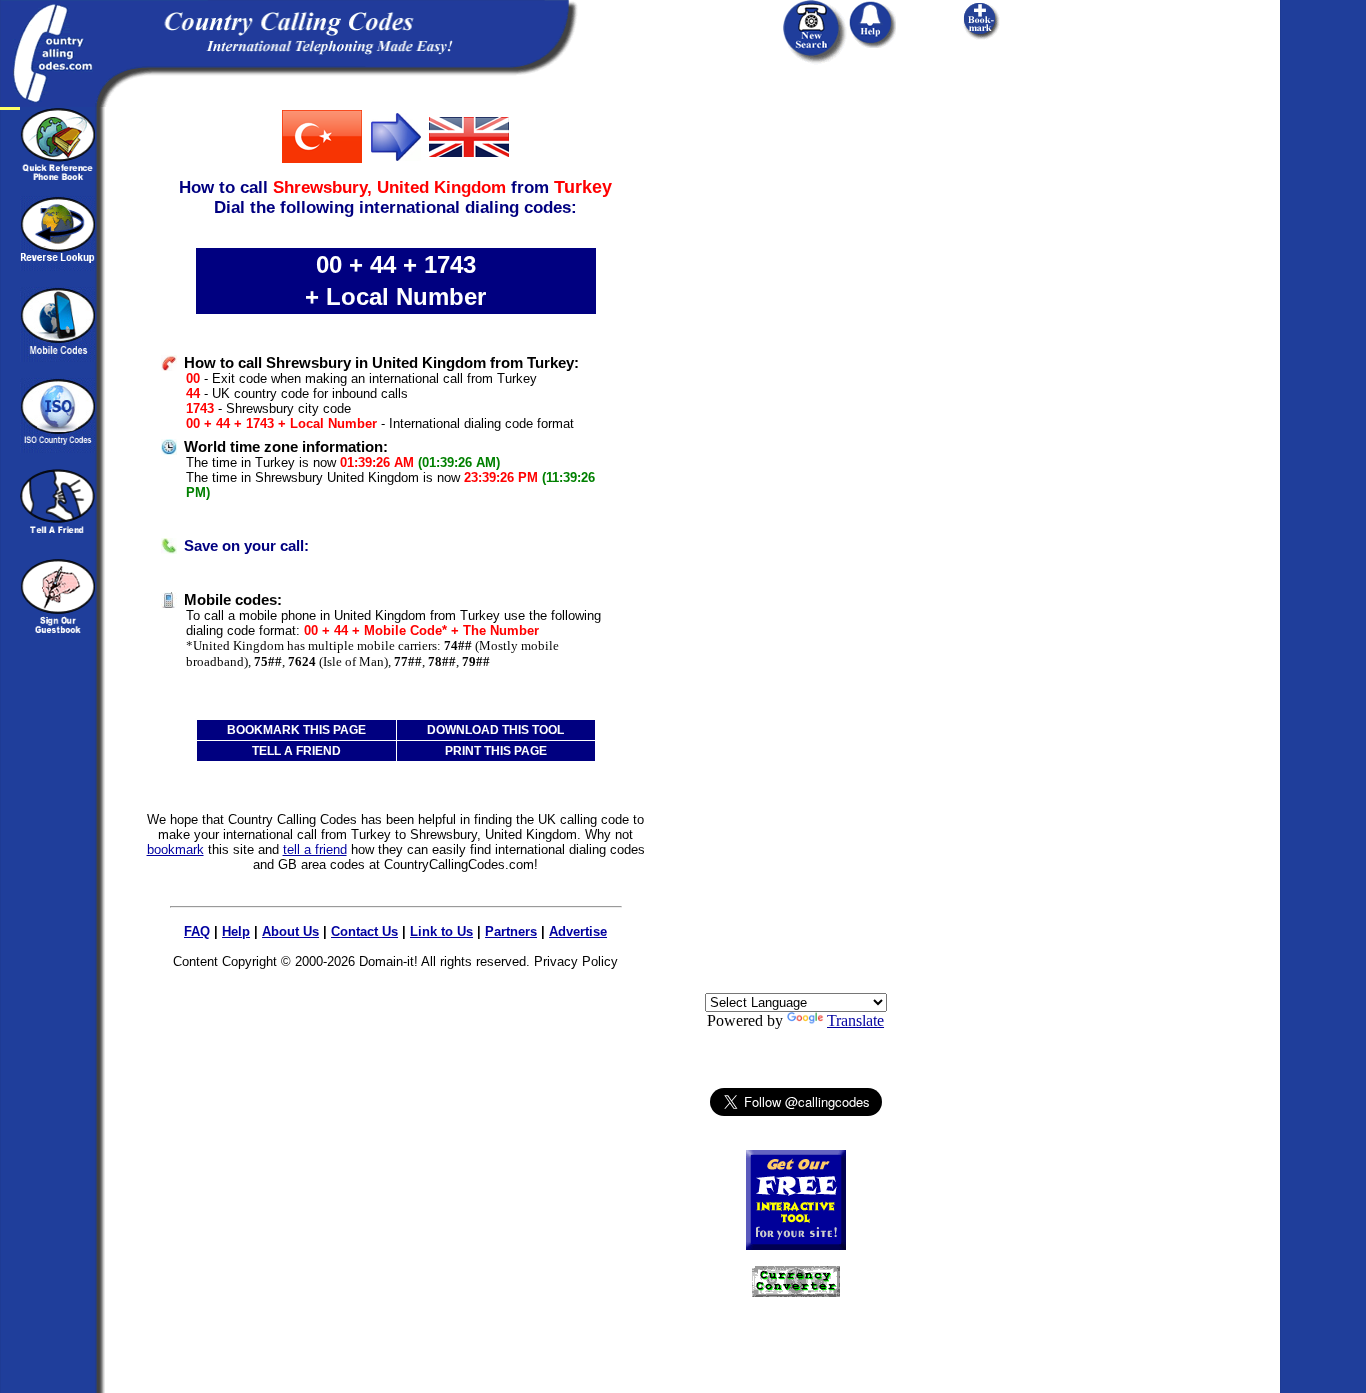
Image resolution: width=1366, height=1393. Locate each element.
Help (236, 931)
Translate (855, 1020)
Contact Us (364, 931)
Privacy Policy (576, 961)
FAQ (197, 931)
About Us (290, 931)
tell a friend (315, 849)
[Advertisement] (796, 407)
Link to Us (441, 931)
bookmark (175, 849)
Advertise (578, 931)
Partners (511, 931)
